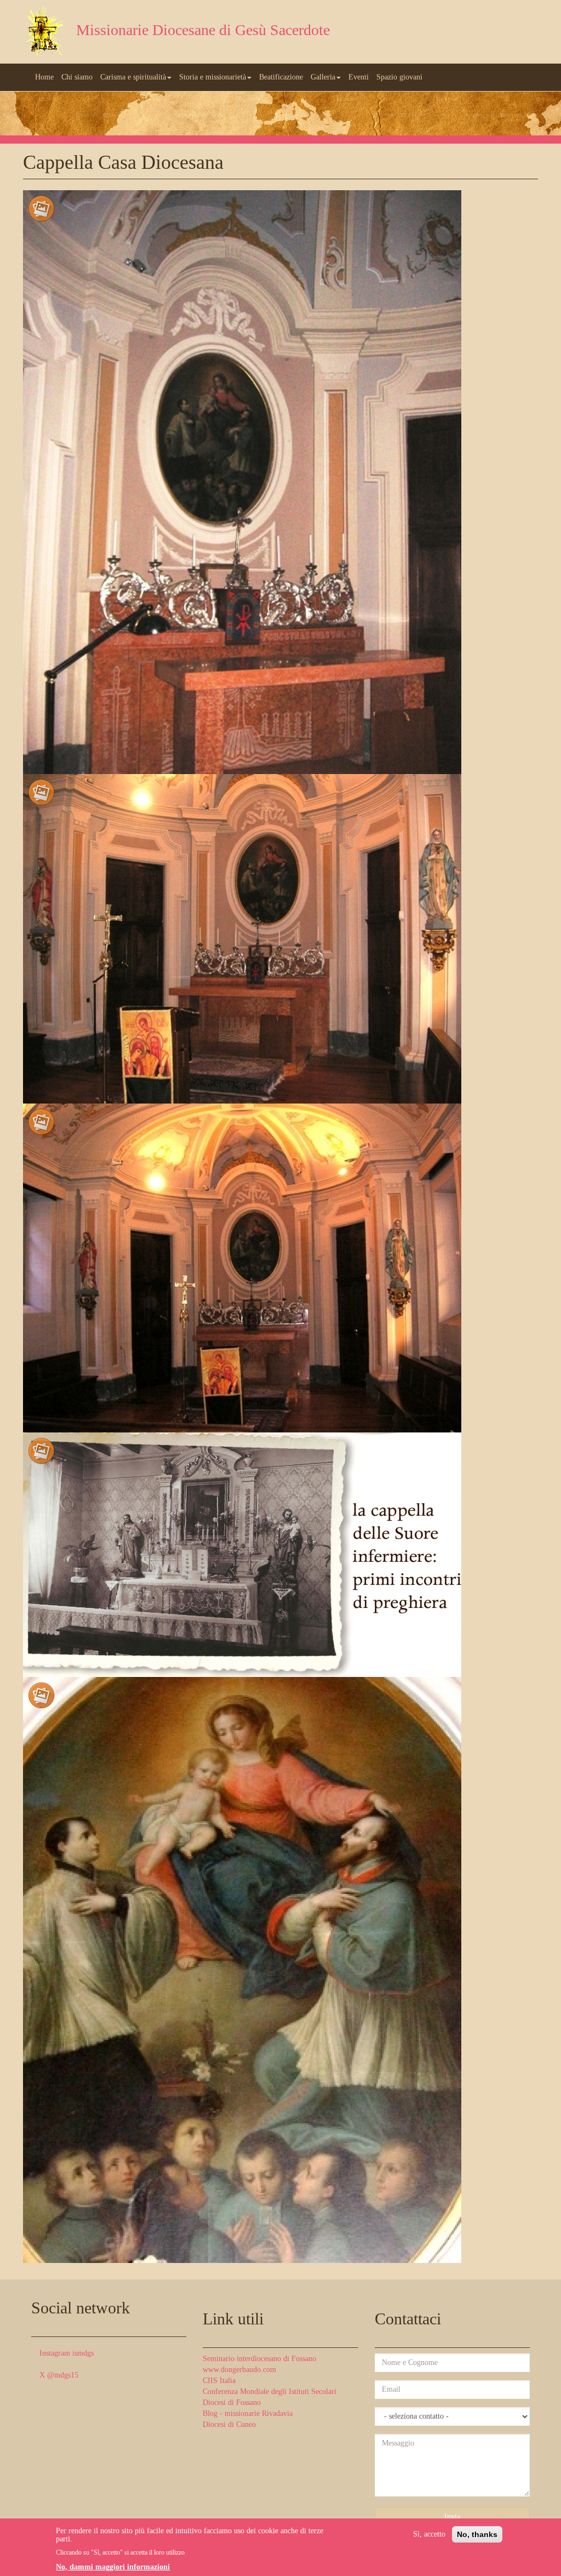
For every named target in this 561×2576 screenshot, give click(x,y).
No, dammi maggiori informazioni (113, 2567)
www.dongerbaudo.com (239, 2370)
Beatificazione (281, 77)
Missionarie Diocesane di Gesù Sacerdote (203, 30)
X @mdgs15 (59, 2375)
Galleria (323, 77)
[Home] (45, 32)
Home (44, 77)
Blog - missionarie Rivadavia (248, 2413)
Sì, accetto (429, 2534)
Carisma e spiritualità (133, 77)
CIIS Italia (219, 2381)
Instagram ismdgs (67, 2353)
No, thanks (477, 2534)
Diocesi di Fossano (232, 2402)
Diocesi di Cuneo (229, 2424)
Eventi (359, 77)
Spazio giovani (399, 77)
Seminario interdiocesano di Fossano (259, 2359)
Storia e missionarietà (213, 77)
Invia (452, 2517)
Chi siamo (77, 77)
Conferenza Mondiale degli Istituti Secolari (270, 2392)
